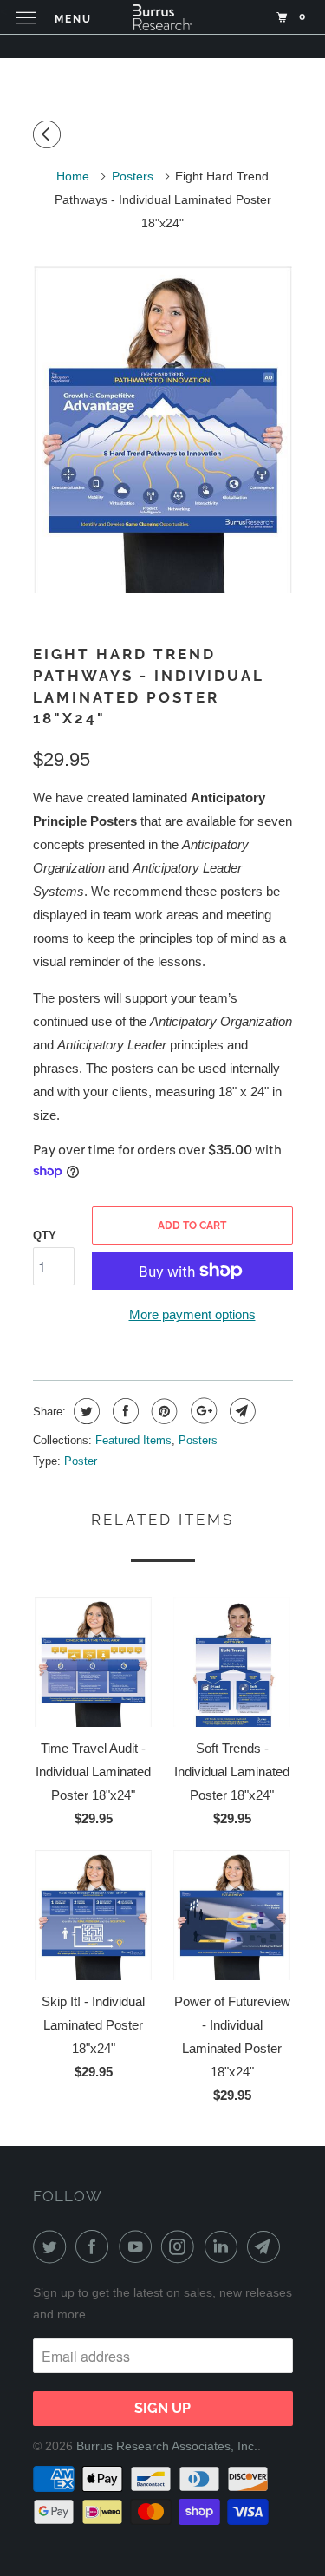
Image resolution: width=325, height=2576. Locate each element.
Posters (198, 1440)
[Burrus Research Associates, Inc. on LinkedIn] (224, 2246)
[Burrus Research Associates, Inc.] (163, 17)
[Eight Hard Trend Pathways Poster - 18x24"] (163, 430)
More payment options (192, 1314)
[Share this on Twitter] (84, 1411)
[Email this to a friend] (240, 1411)
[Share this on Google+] (201, 1411)
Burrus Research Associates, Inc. (167, 2446)
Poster (81, 1461)
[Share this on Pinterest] (162, 1411)
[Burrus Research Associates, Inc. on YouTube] (139, 2246)
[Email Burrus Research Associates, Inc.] (267, 2246)
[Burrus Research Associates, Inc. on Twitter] (53, 2246)
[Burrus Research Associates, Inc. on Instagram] (181, 2246)
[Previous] (49, 135)
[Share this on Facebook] (123, 1411)
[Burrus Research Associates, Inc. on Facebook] (95, 2246)
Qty (45, 1236)
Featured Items (133, 1440)
